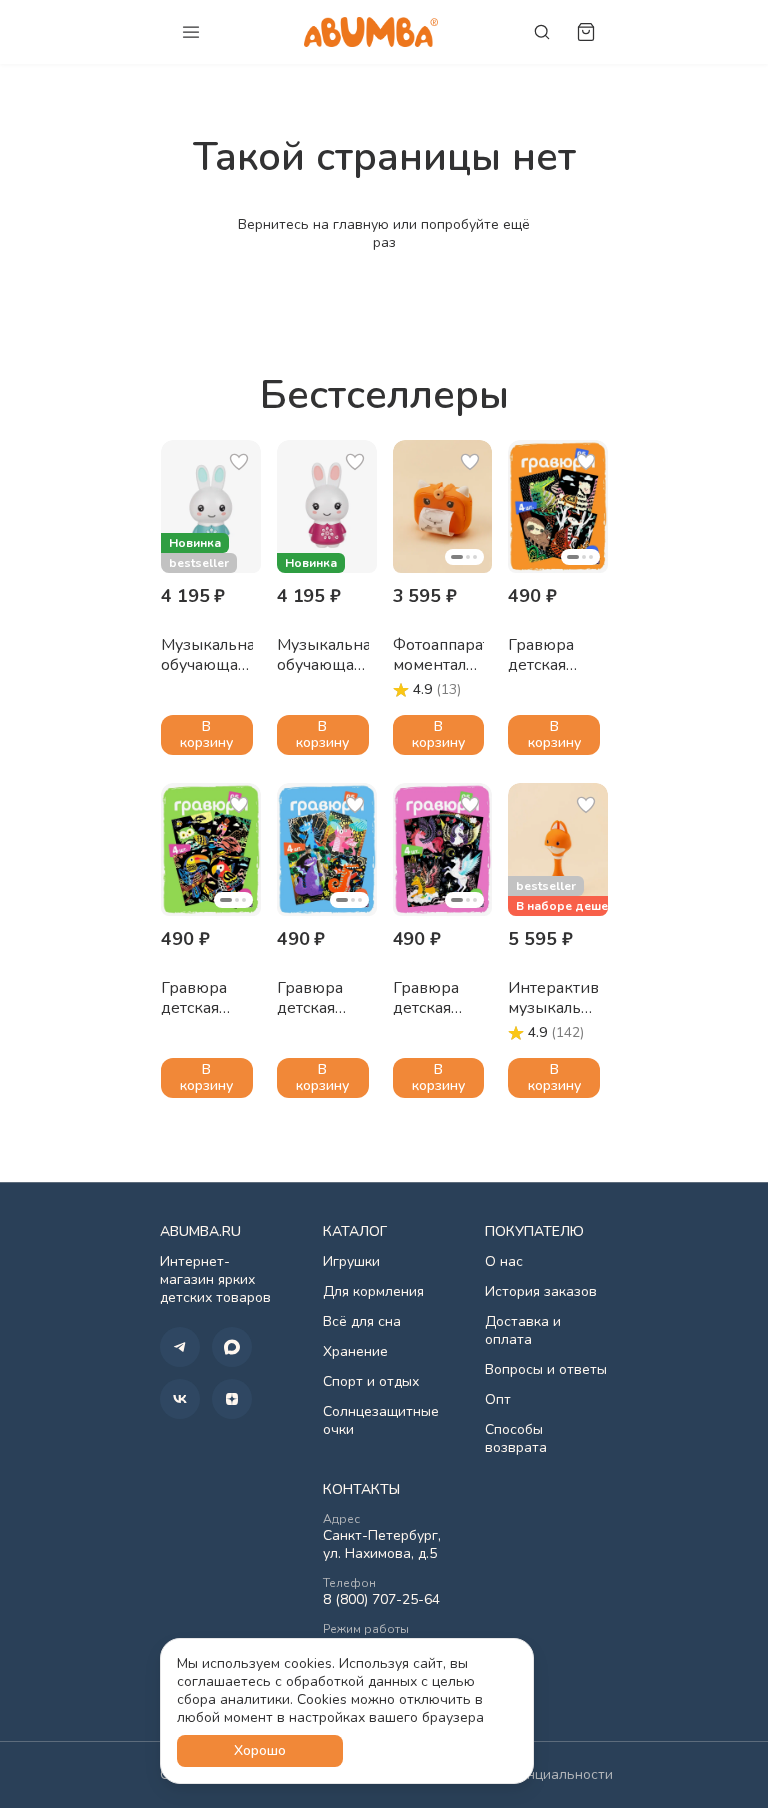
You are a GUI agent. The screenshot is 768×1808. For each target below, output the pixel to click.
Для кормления (373, 1292)
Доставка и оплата (523, 1331)
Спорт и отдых (371, 1382)
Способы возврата (516, 1439)
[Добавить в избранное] (239, 462)
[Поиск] (542, 32)
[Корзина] (586, 32)
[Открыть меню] (191, 32)
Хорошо (260, 1750)
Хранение (355, 1352)
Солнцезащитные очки (381, 1421)
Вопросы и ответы (546, 1370)
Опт (498, 1400)
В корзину (206, 734)
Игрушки (351, 1262)
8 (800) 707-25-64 (381, 1600)
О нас (504, 1262)
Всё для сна (362, 1322)
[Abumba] (371, 31)
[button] (211, 506)
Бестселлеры (384, 395)
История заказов (541, 1292)
